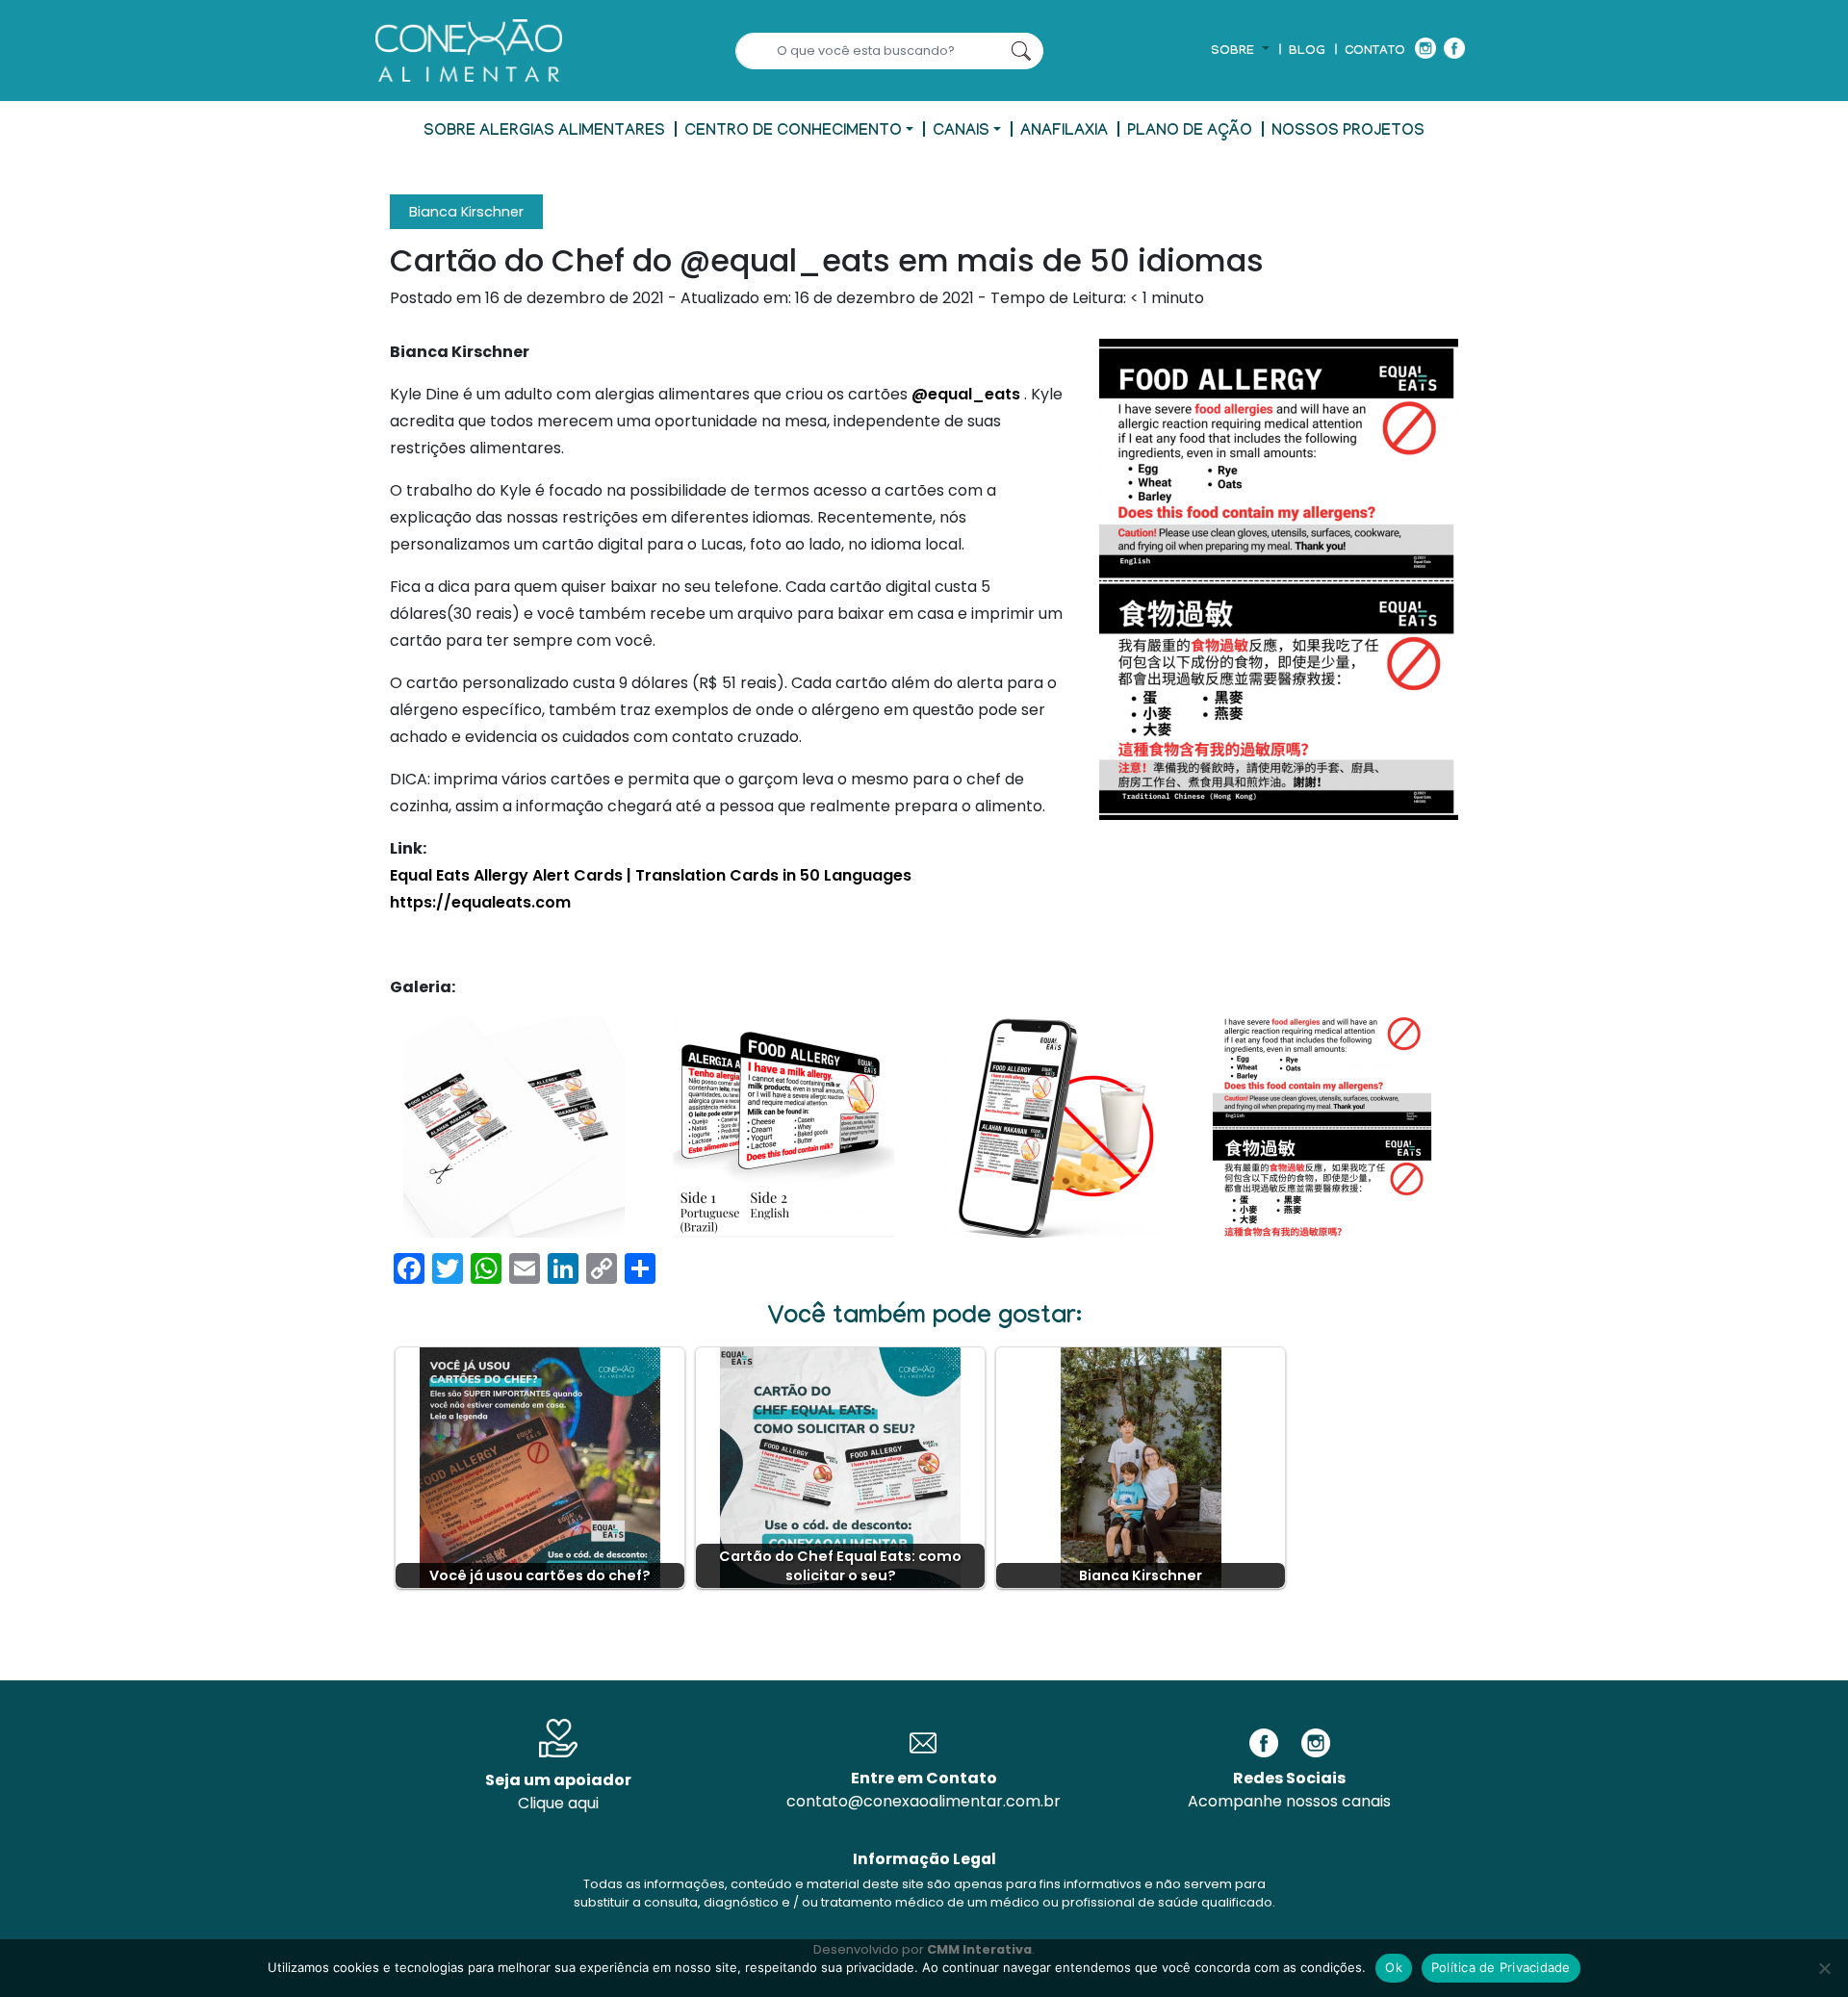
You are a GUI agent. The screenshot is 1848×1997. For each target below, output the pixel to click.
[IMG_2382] (1323, 1127)
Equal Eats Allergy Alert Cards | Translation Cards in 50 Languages (651, 875)
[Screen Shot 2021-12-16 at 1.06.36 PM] (783, 1127)
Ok (1394, 1967)
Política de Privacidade (1501, 1967)
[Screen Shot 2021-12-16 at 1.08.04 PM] (1054, 1127)
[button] (1240, 52)
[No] (1824, 1968)
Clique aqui (558, 1803)
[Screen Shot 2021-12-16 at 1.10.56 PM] (514, 1127)
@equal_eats (966, 394)
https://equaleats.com (480, 902)
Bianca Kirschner (466, 212)
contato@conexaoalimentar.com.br (924, 1801)
